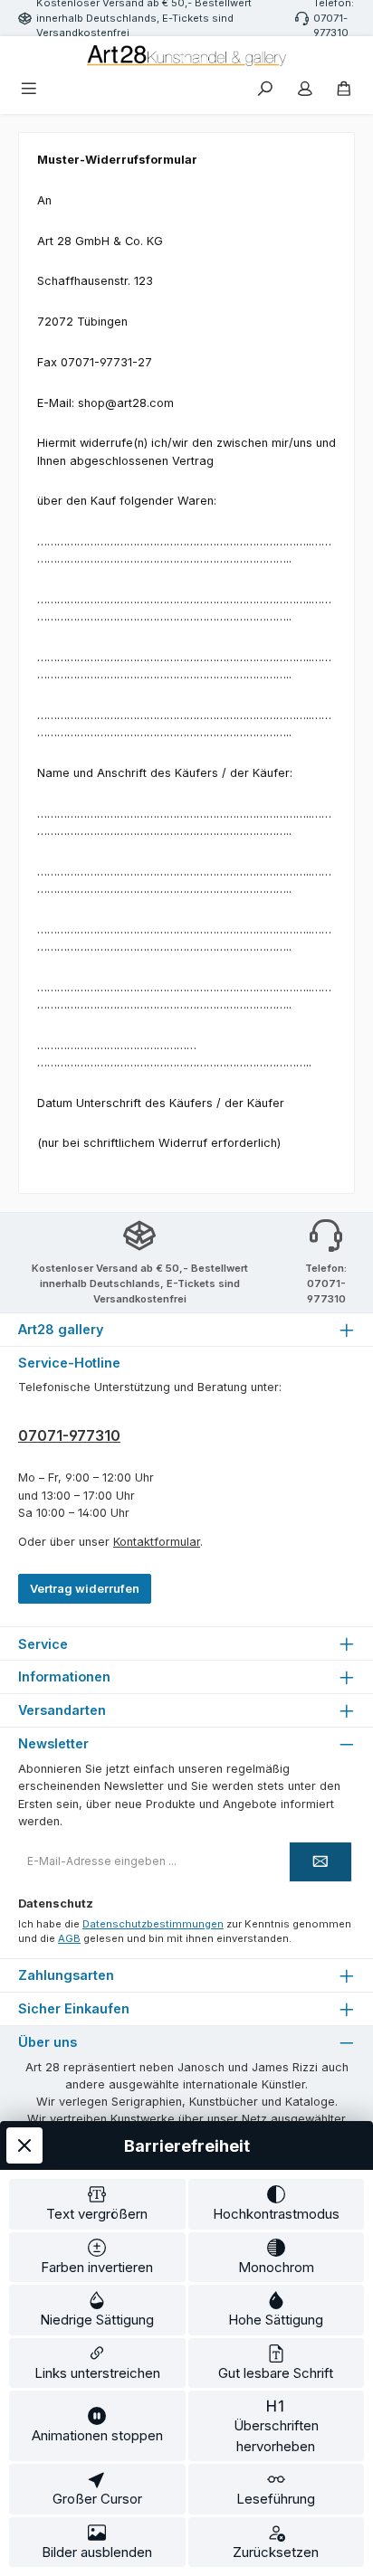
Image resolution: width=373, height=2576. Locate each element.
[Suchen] (265, 90)
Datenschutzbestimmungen (153, 1924)
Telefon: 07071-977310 (326, 1283)
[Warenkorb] (344, 90)
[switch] (97, 2204)
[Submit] (320, 1862)
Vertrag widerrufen (85, 1589)
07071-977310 (69, 1435)
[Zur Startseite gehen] (186, 56)
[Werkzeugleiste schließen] (24, 2145)
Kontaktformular (157, 1542)
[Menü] (29, 90)
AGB (69, 1938)
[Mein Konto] (305, 90)
